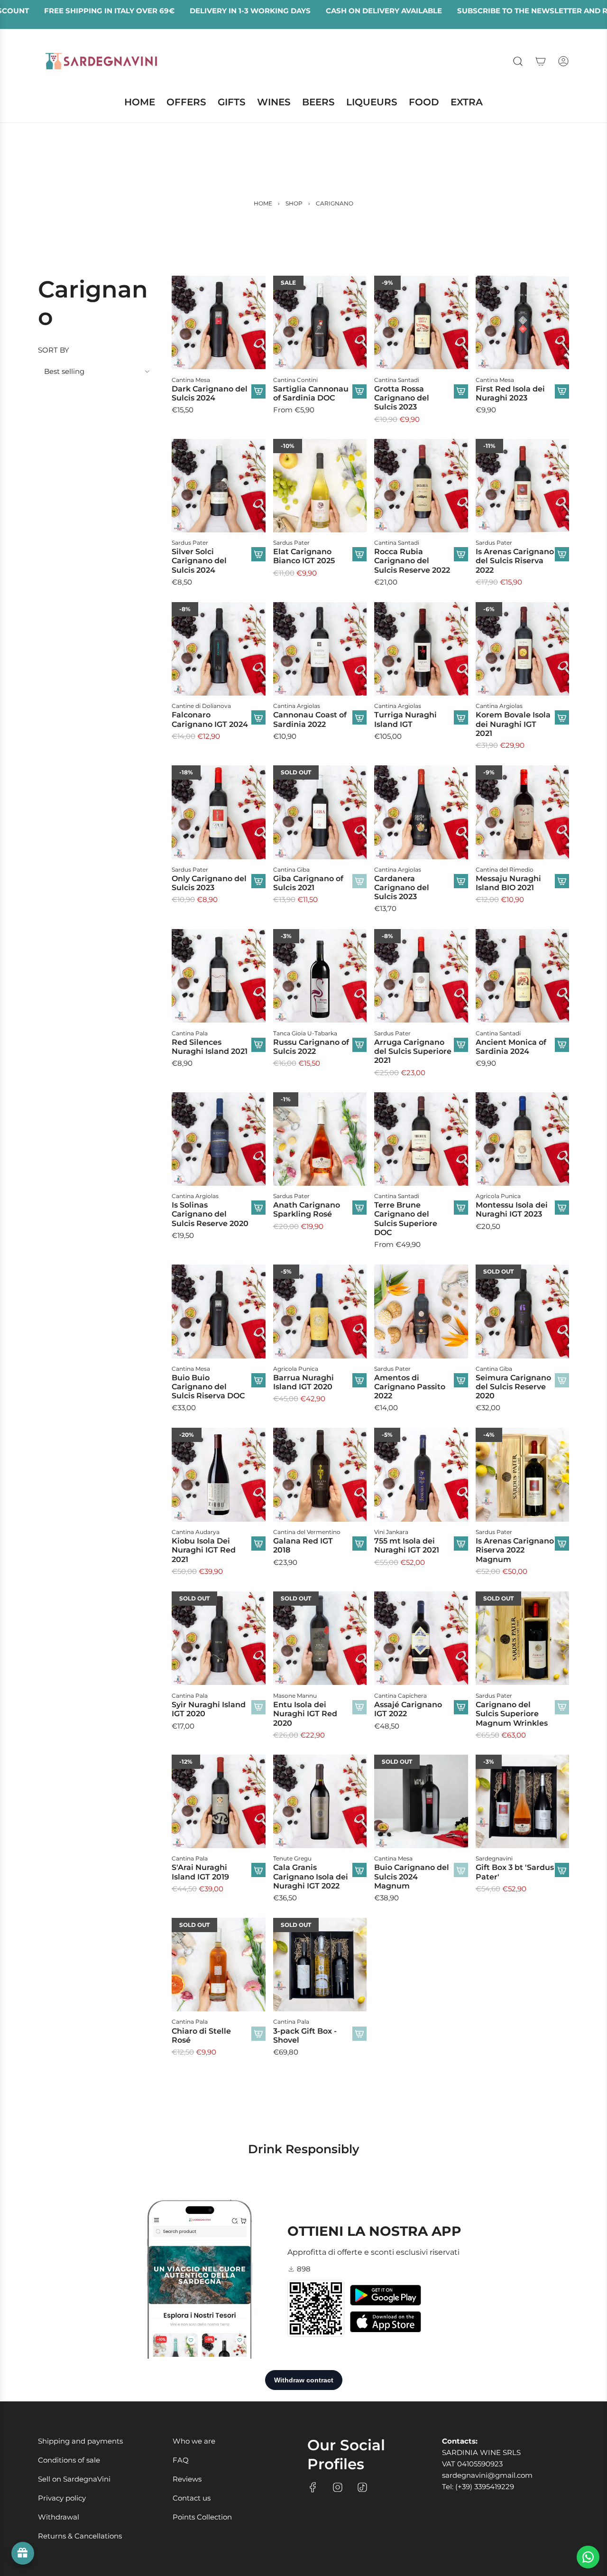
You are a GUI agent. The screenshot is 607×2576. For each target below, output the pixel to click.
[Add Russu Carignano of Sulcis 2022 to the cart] (359, 1044)
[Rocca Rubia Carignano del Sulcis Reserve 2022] (421, 486)
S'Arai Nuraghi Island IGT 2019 (200, 1872)
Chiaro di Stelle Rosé (201, 2036)
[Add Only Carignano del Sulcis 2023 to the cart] (258, 881)
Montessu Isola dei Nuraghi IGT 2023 (512, 1209)
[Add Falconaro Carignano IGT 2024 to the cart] (258, 718)
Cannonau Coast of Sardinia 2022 (310, 720)
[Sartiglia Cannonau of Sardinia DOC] (320, 323)
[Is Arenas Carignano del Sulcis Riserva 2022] (523, 486)
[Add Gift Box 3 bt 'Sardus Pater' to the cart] (562, 1870)
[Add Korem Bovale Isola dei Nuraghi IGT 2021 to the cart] (562, 718)
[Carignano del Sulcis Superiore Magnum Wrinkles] (523, 1638)
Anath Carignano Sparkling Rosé (307, 1209)
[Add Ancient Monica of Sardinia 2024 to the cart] (562, 1044)
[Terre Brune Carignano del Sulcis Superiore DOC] (421, 1139)
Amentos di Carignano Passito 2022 (410, 1387)
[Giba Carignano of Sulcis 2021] (320, 812)
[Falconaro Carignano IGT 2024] (219, 649)
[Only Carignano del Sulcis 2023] (219, 812)
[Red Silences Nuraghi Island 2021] (219, 976)
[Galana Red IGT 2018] (320, 1475)
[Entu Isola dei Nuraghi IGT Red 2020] (320, 1638)
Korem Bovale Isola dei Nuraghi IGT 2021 (513, 724)
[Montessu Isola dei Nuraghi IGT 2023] (523, 1139)
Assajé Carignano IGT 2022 (408, 1709)
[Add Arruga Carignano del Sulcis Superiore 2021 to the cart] (461, 1044)
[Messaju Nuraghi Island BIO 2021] (523, 812)
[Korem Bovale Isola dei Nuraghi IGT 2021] (523, 649)
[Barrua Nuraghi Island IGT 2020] (320, 1311)
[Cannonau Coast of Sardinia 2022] (320, 649)
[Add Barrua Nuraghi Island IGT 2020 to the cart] (359, 1380)
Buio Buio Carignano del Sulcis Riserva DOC (208, 1387)
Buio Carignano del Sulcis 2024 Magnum (412, 1877)
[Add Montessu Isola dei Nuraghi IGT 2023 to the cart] (562, 1208)
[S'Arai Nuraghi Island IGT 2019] (219, 1802)
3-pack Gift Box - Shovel (305, 2036)
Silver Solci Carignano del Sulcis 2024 (199, 561)
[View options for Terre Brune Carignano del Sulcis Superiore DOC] (461, 1208)
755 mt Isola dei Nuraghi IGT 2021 (407, 1545)
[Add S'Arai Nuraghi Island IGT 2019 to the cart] (258, 1870)
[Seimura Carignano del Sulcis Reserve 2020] (523, 1311)
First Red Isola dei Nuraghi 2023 (510, 393)
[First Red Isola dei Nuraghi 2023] (523, 323)
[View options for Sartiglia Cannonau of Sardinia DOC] (359, 391)
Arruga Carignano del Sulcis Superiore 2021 (413, 1051)
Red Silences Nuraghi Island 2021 (210, 1046)
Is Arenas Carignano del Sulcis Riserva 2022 (515, 561)
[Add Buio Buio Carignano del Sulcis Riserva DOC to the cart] (258, 1380)
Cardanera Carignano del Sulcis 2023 (402, 888)
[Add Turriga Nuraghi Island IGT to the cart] (461, 718)
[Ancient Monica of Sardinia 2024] (523, 976)
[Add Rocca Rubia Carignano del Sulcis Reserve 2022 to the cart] (461, 554)
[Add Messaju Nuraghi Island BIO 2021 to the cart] (562, 881)
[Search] (518, 61)
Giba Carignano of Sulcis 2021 (308, 883)
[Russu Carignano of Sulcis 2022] (320, 976)
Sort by (54, 350)
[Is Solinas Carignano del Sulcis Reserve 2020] (219, 1139)
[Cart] (541, 61)
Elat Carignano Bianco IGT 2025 (304, 556)
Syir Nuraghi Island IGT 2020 (209, 1709)
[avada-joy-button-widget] (23, 2553)
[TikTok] (362, 2487)
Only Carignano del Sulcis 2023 (209, 883)
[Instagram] (338, 2487)
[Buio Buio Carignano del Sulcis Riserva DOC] (219, 1311)
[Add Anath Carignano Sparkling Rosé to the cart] (359, 1208)
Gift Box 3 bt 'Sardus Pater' (515, 1872)
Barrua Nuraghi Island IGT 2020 (303, 1382)
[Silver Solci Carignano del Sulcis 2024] (219, 486)
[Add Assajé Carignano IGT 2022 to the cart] (461, 1707)
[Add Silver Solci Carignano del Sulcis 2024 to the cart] (258, 554)
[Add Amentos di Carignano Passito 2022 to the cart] (461, 1380)
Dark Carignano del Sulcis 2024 (210, 393)
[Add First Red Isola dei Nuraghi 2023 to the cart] (562, 391)
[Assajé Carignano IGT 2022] (421, 1638)
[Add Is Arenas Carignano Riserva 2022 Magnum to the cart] (562, 1544)
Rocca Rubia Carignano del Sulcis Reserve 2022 (412, 561)
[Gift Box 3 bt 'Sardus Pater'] (523, 1802)
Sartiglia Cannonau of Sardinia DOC (311, 393)
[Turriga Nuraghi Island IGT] (421, 649)
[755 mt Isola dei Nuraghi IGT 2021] (421, 1475)
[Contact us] (588, 2557)
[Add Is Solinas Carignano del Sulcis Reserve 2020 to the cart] (258, 1208)
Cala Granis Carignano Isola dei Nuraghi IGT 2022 (311, 1877)
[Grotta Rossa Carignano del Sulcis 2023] (421, 323)
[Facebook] (313, 2487)
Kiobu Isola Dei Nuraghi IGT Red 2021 (204, 1550)
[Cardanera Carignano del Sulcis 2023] (421, 812)
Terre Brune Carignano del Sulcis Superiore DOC (406, 1219)
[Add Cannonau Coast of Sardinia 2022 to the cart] (359, 718)
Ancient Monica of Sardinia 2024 (511, 1046)
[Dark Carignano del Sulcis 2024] (219, 323)
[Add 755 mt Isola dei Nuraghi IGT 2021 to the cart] (461, 1544)
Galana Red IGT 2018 (303, 1545)
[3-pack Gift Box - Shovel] (320, 1965)
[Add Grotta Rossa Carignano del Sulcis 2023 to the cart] (461, 391)
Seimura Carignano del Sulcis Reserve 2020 (513, 1387)
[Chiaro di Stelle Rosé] (219, 1965)
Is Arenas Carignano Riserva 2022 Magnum (515, 1550)
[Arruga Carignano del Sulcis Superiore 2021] (421, 976)
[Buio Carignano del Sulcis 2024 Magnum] (421, 1802)
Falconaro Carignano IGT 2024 (210, 720)
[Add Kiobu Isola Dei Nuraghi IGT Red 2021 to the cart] (258, 1544)
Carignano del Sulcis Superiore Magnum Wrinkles (512, 1713)
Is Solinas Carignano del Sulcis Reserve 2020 (210, 1214)
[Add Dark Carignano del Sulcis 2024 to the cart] (258, 391)
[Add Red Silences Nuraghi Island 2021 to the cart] (258, 1044)
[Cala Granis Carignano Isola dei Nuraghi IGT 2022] (320, 1802)
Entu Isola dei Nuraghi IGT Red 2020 (305, 1713)
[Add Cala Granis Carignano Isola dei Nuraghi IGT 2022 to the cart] (359, 1870)
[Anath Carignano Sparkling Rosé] (320, 1139)
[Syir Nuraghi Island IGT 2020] (219, 1638)
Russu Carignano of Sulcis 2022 (311, 1046)
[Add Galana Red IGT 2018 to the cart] (359, 1544)
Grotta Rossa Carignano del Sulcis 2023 (402, 397)
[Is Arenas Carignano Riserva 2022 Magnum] (523, 1475)
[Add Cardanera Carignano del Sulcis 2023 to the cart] (461, 881)
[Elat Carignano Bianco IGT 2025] (320, 486)
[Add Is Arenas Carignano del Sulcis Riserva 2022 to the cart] (562, 554)
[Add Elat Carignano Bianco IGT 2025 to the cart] (359, 554)
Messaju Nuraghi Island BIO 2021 (508, 883)
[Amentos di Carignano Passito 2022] (421, 1311)
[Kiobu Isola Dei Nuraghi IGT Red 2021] (219, 1475)
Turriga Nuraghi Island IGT (405, 720)
